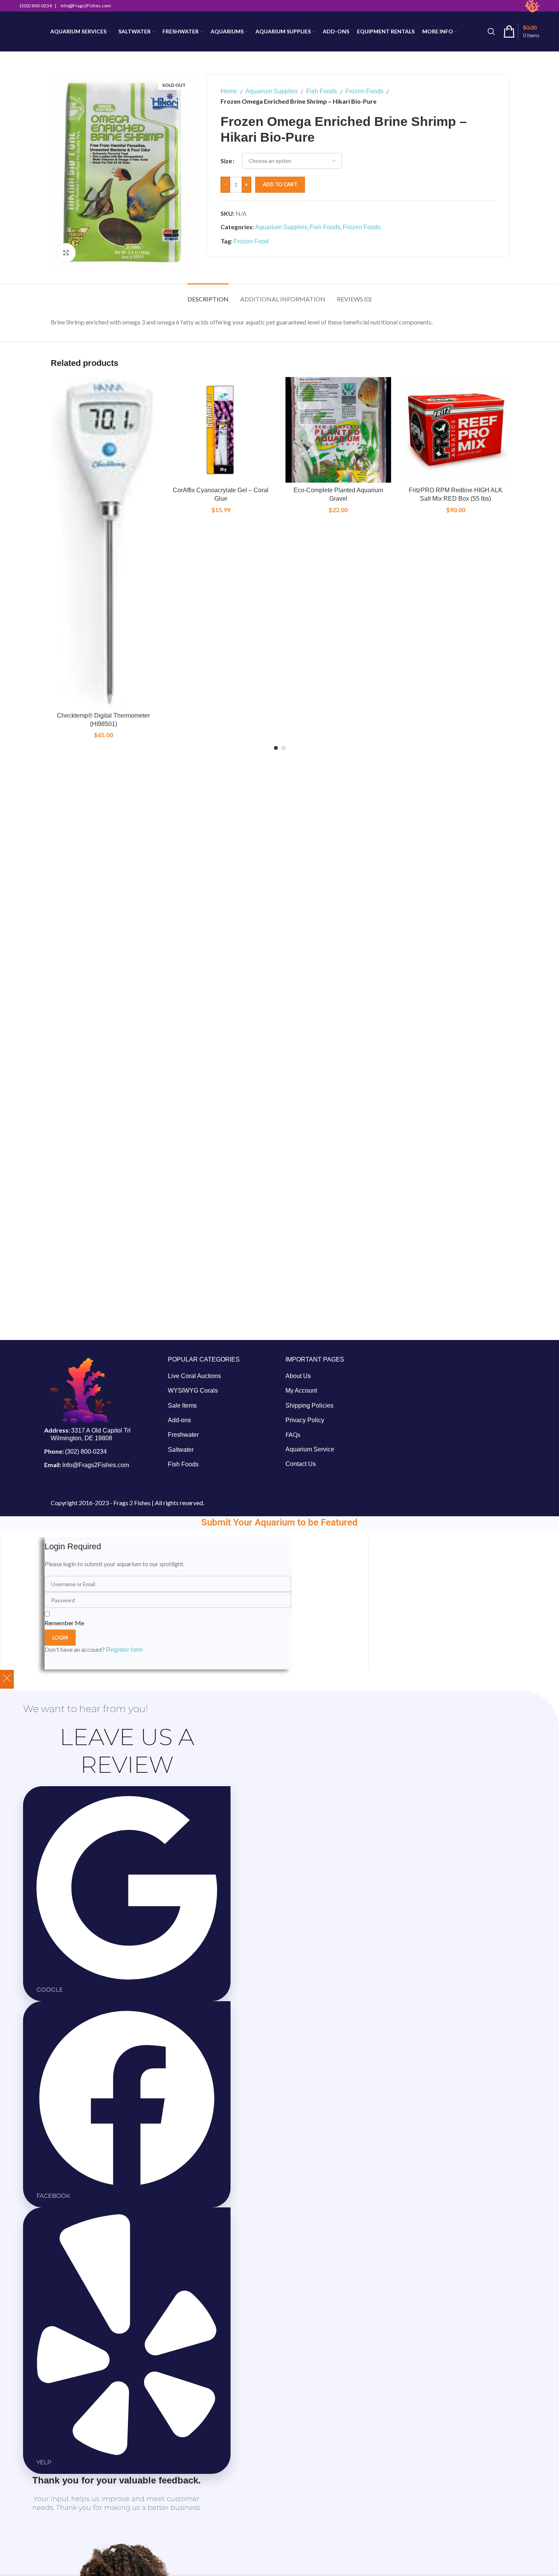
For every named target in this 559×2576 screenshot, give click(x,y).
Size (226, 161)
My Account (301, 1391)
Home (229, 91)
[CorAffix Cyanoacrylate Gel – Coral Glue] (221, 430)
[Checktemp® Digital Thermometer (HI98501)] (104, 543)
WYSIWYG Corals (193, 1391)
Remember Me (64, 1623)
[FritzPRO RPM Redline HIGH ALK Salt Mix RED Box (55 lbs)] (456, 430)
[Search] (491, 31)
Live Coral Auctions (194, 1376)
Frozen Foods (364, 91)
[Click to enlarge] (66, 253)
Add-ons (179, 1420)
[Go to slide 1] (276, 748)
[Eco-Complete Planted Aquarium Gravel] (338, 430)
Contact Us (301, 1464)
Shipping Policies (309, 1405)
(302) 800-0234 (86, 1452)
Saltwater (181, 1450)
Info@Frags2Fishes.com (96, 1465)
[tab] (208, 295)
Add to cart (280, 184)
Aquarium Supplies (272, 91)
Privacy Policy (305, 1420)
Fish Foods (322, 91)
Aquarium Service (310, 1449)
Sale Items (182, 1405)
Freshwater (183, 1435)
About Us (298, 1376)
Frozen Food (251, 241)
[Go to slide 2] (284, 748)
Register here (124, 1650)
